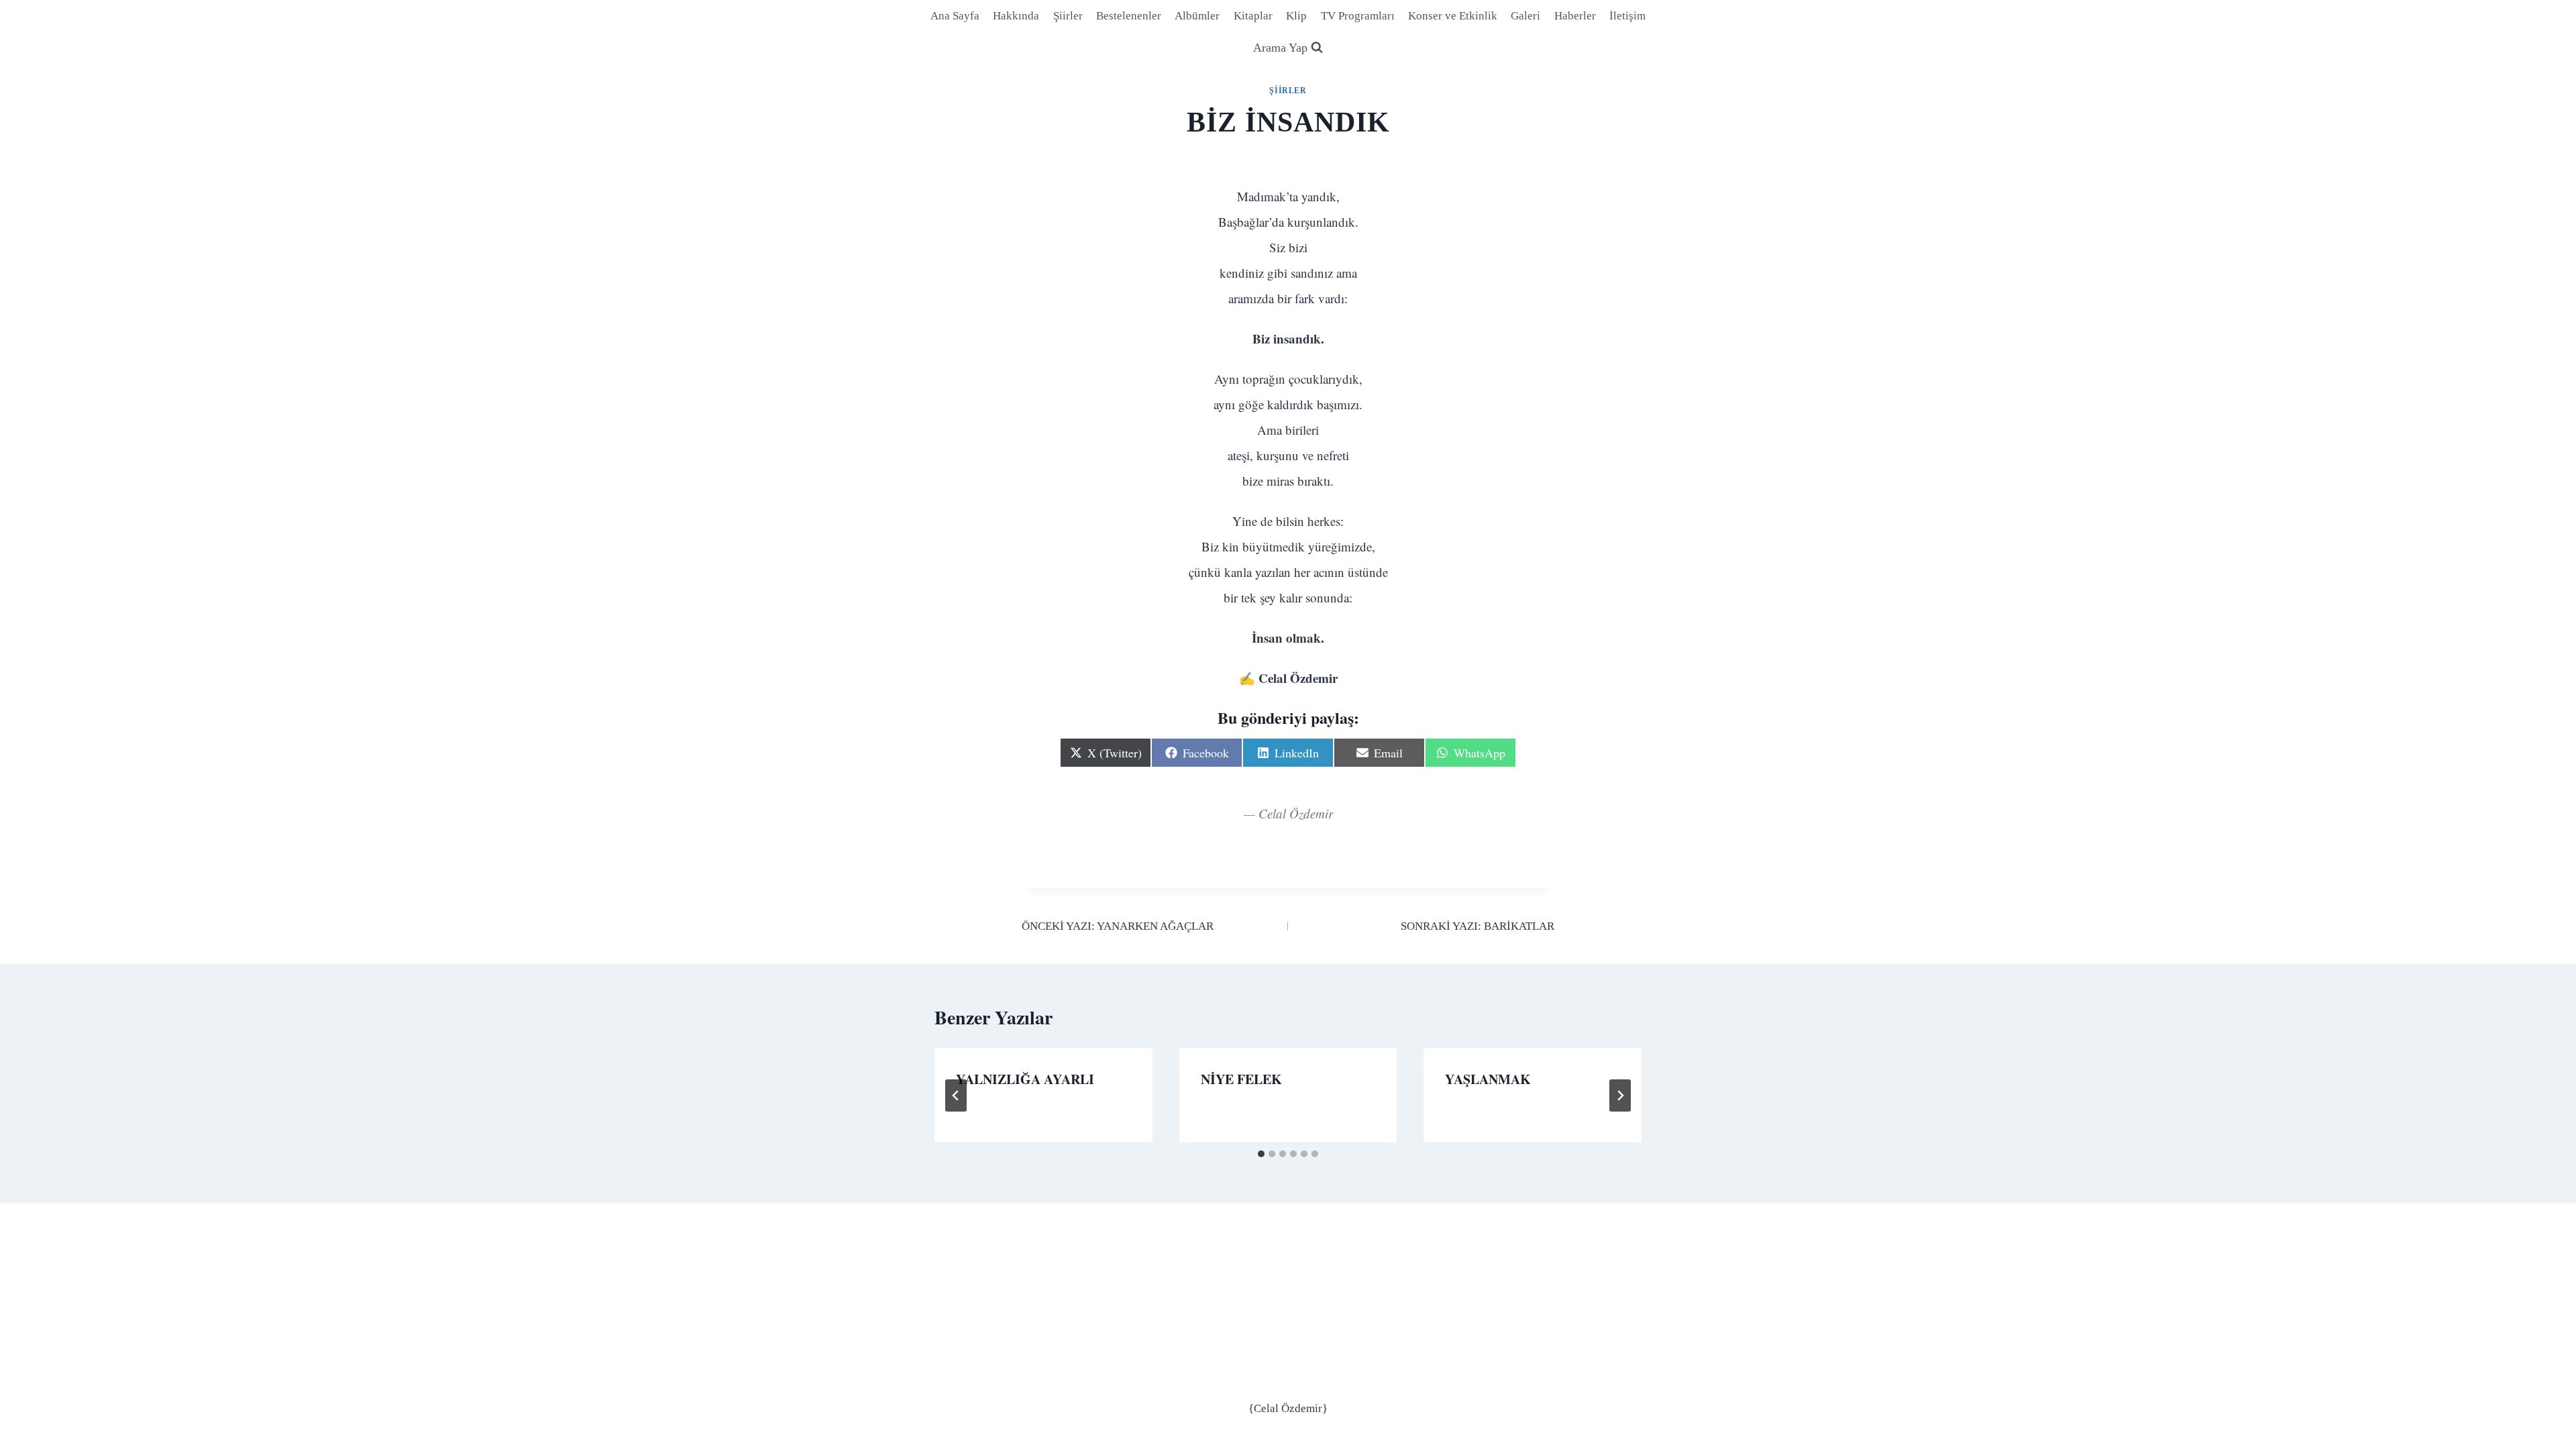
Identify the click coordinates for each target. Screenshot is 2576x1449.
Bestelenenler (1129, 16)
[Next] (1620, 1095)
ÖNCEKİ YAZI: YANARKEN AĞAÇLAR (1118, 926)
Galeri (1525, 16)
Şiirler (1068, 16)
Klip (1296, 16)
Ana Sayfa (955, 16)
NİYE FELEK (1241, 1079)
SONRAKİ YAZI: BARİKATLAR (1478, 926)
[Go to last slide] (956, 1095)
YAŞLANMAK (1488, 1079)
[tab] (1261, 1154)
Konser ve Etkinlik (1453, 16)
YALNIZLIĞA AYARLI (1025, 1079)
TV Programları (1358, 16)
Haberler (1575, 16)
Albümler (1197, 16)
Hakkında (1016, 16)
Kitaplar (1253, 16)
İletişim (1627, 16)
